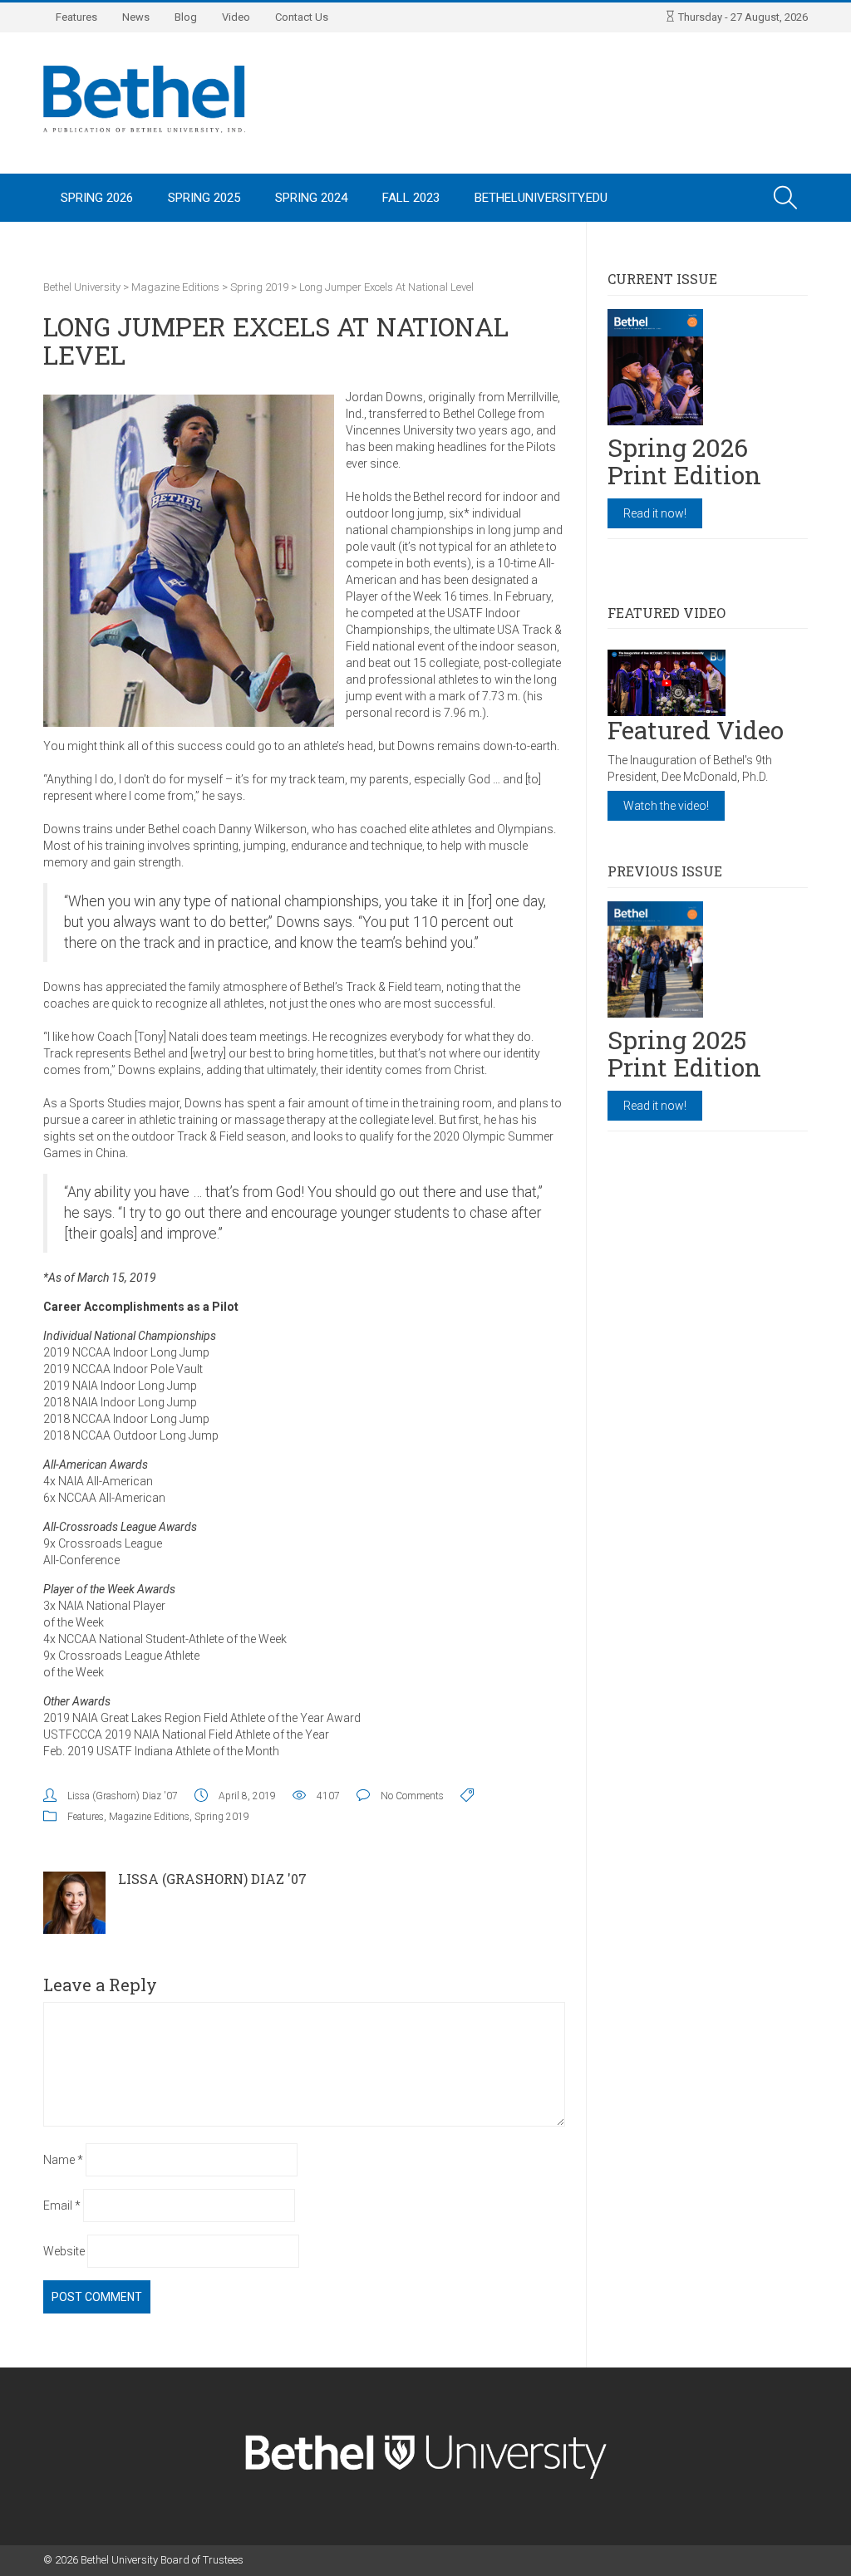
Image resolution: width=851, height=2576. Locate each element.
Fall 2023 (411, 198)
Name (63, 2160)
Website (64, 2251)
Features (76, 17)
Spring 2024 (311, 198)
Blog (186, 17)
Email (62, 2206)
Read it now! (655, 513)
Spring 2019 (222, 1817)
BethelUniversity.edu (541, 198)
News (136, 17)
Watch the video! (666, 806)
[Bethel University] (144, 98)
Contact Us (302, 17)
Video (236, 17)
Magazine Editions (149, 1817)
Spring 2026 (97, 198)
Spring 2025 (204, 198)
